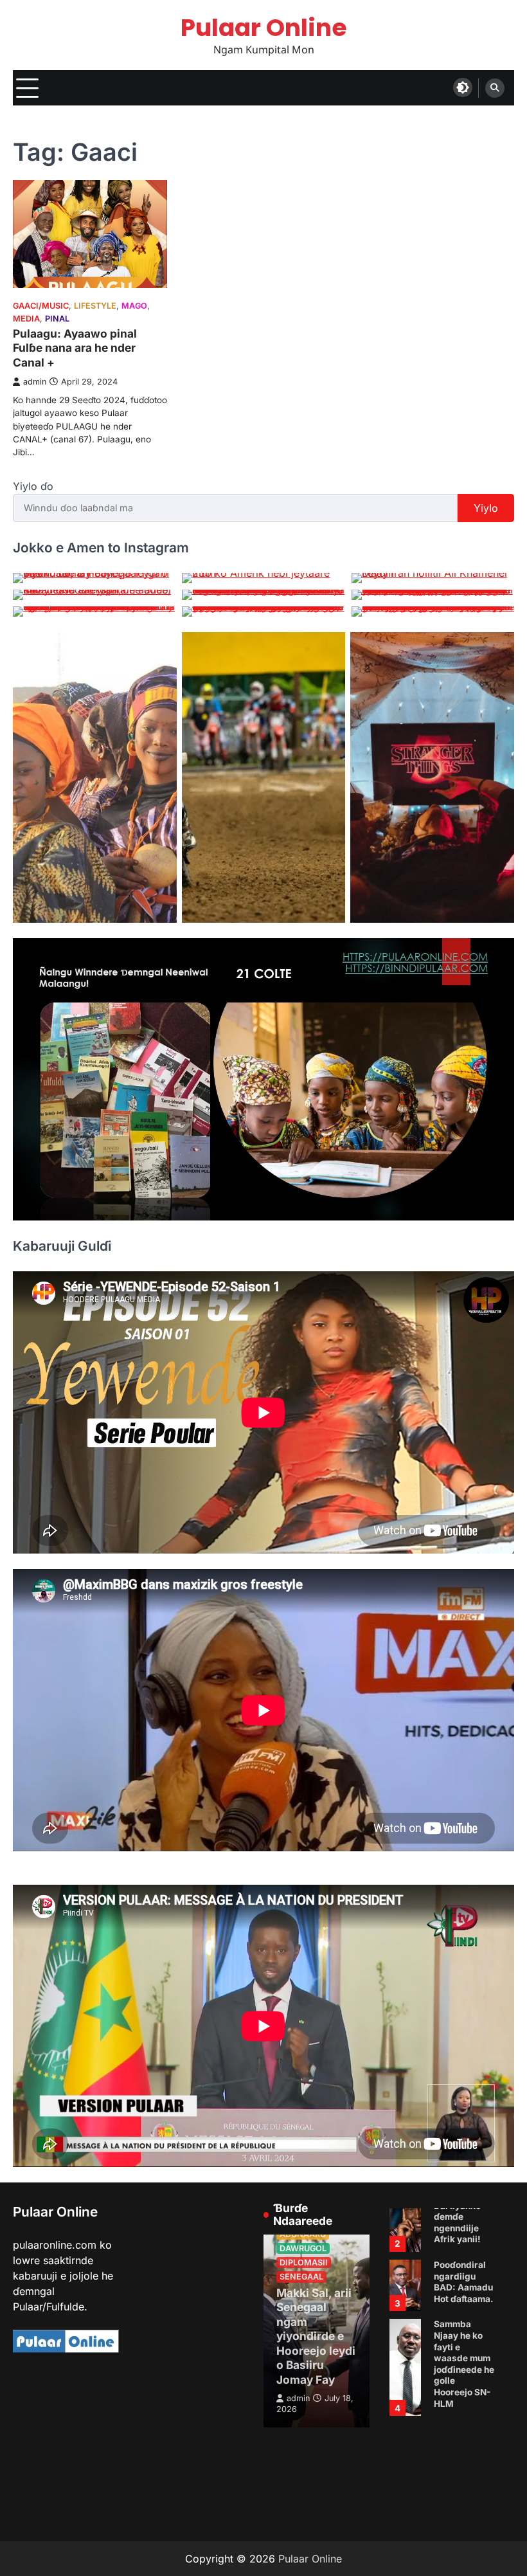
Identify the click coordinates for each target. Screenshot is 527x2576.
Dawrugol (303, 2248)
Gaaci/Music (41, 306)
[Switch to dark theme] (463, 87)
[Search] (495, 88)
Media (26, 319)
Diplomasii (304, 2263)
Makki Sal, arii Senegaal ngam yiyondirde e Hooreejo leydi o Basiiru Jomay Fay (316, 2336)
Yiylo (486, 508)
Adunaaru (303, 2234)
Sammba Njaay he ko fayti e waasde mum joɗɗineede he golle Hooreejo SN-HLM (464, 2432)
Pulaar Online (264, 27)
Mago (134, 306)
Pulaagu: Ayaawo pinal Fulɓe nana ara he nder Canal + (75, 348)
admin (35, 382)
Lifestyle (95, 306)
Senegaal (301, 2277)
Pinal (57, 319)
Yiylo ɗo (33, 486)
